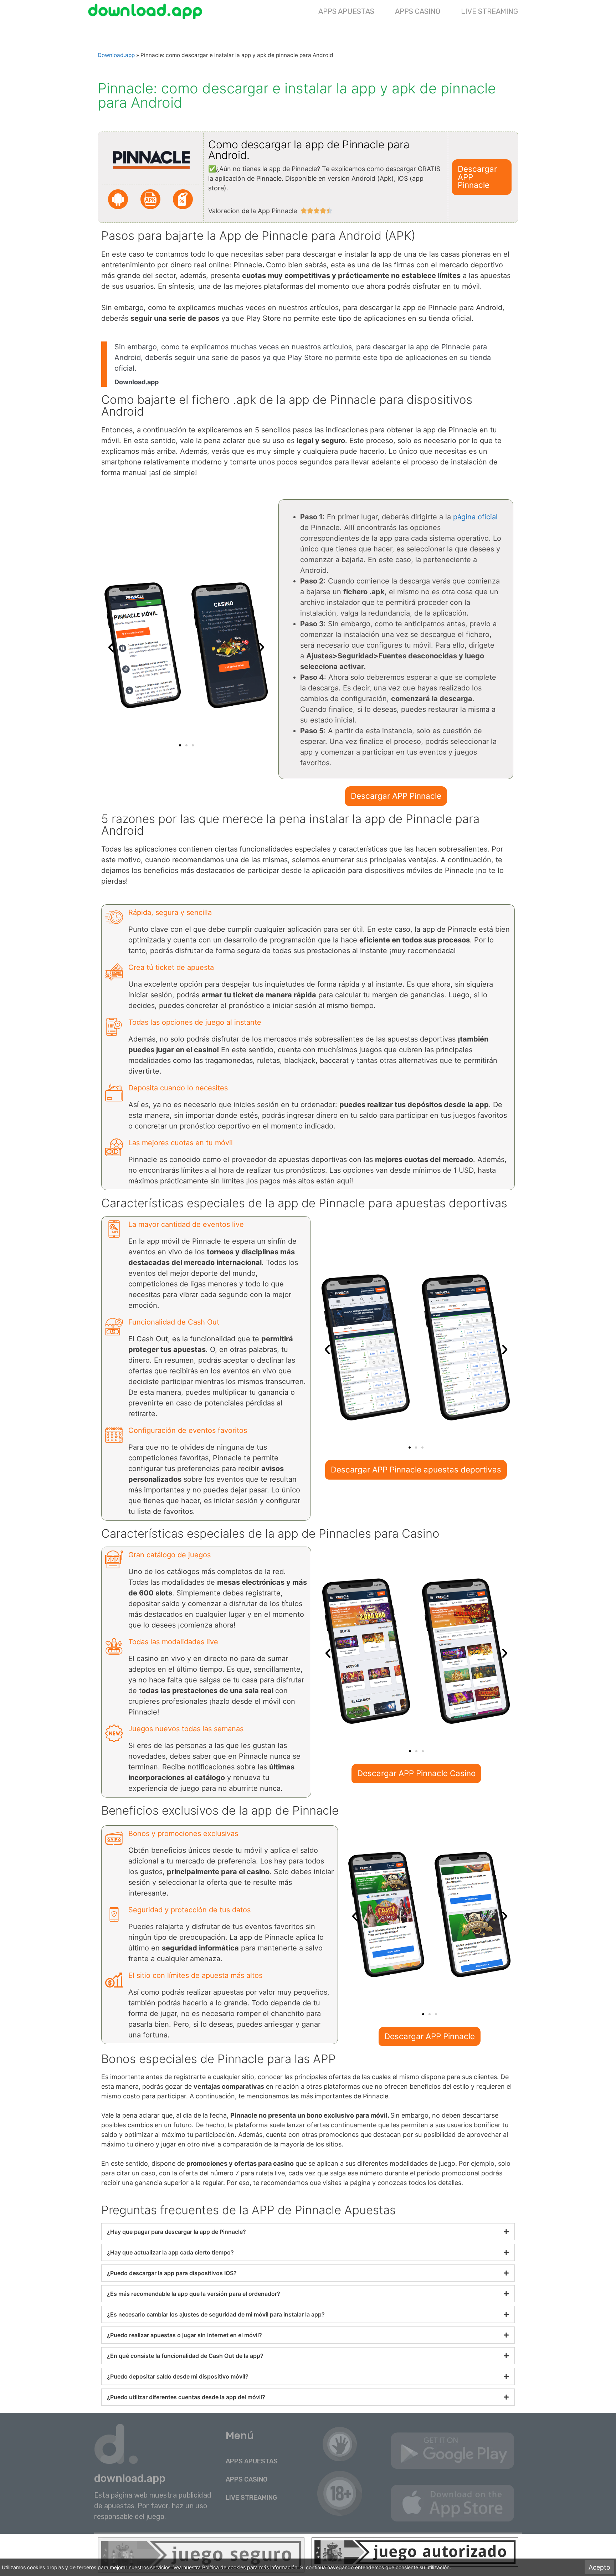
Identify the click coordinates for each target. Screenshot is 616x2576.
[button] (111, 647)
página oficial (475, 517)
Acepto (599, 2567)
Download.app (116, 55)
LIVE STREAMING (489, 11)
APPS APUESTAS (346, 11)
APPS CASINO (418, 11)
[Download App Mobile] (147, 11)
